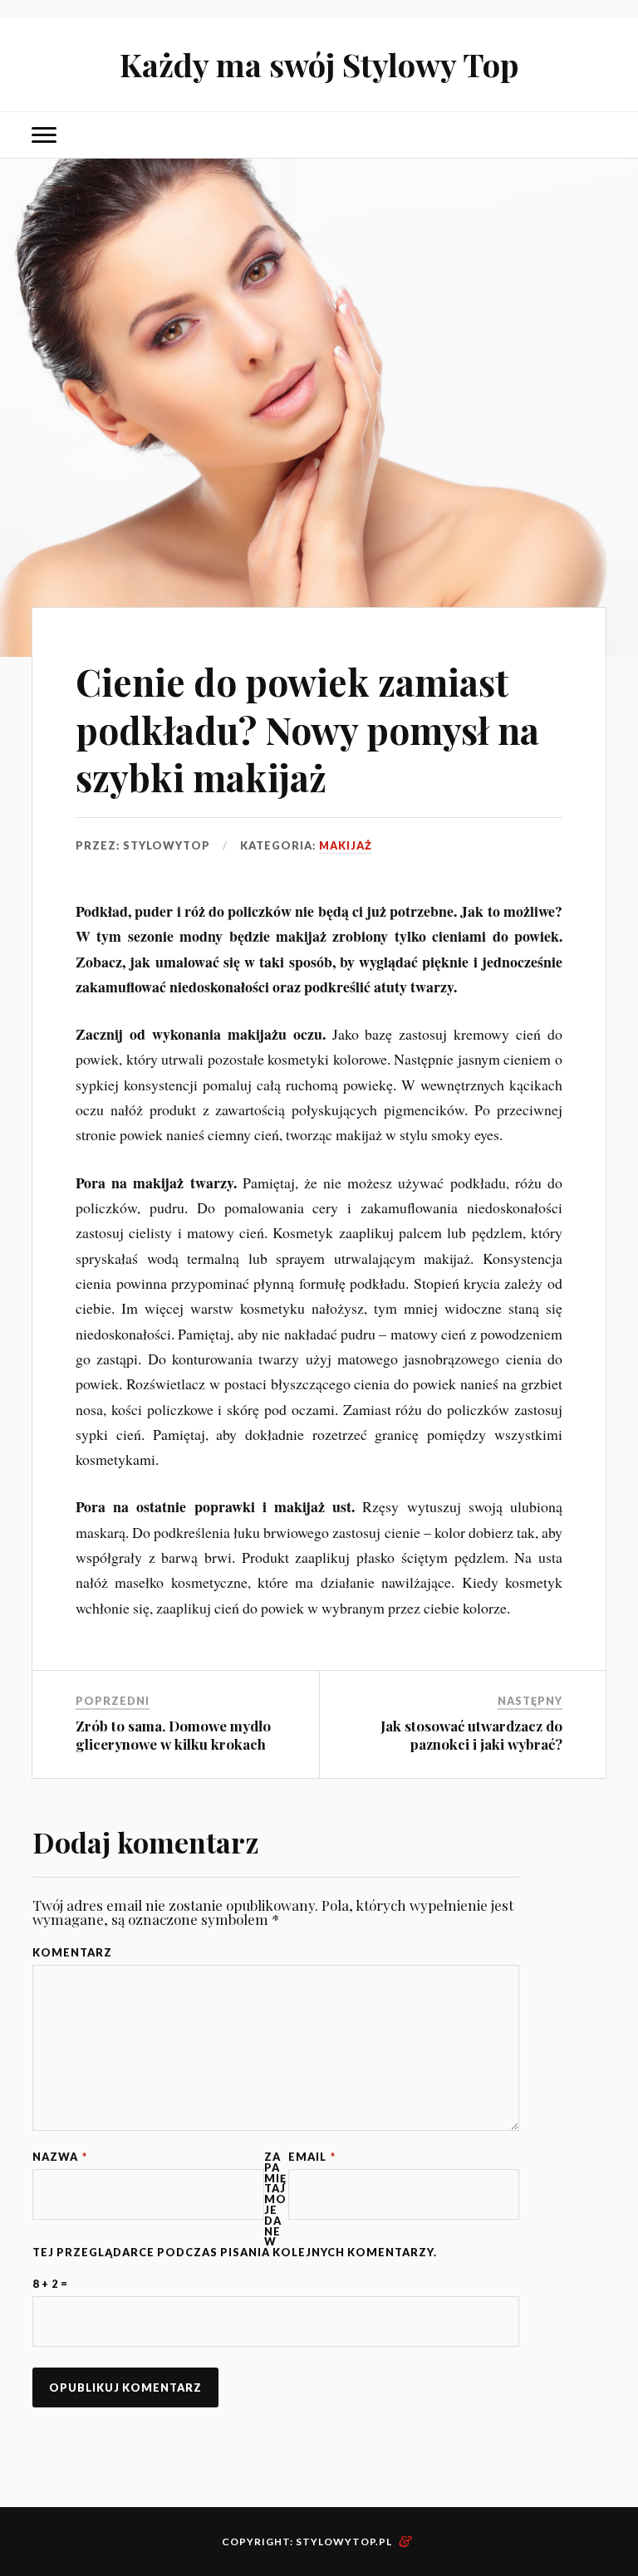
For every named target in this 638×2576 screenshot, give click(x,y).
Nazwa (60, 2157)
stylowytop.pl (344, 2542)
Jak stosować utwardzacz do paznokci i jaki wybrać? (471, 1735)
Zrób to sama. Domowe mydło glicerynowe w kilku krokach (173, 1735)
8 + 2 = (50, 2284)
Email (312, 2157)
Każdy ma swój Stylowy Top (319, 64)
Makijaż (346, 845)
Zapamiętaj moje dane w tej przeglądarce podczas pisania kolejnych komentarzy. (235, 2205)
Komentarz (72, 1953)
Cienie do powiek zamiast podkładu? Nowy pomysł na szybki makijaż (307, 729)
